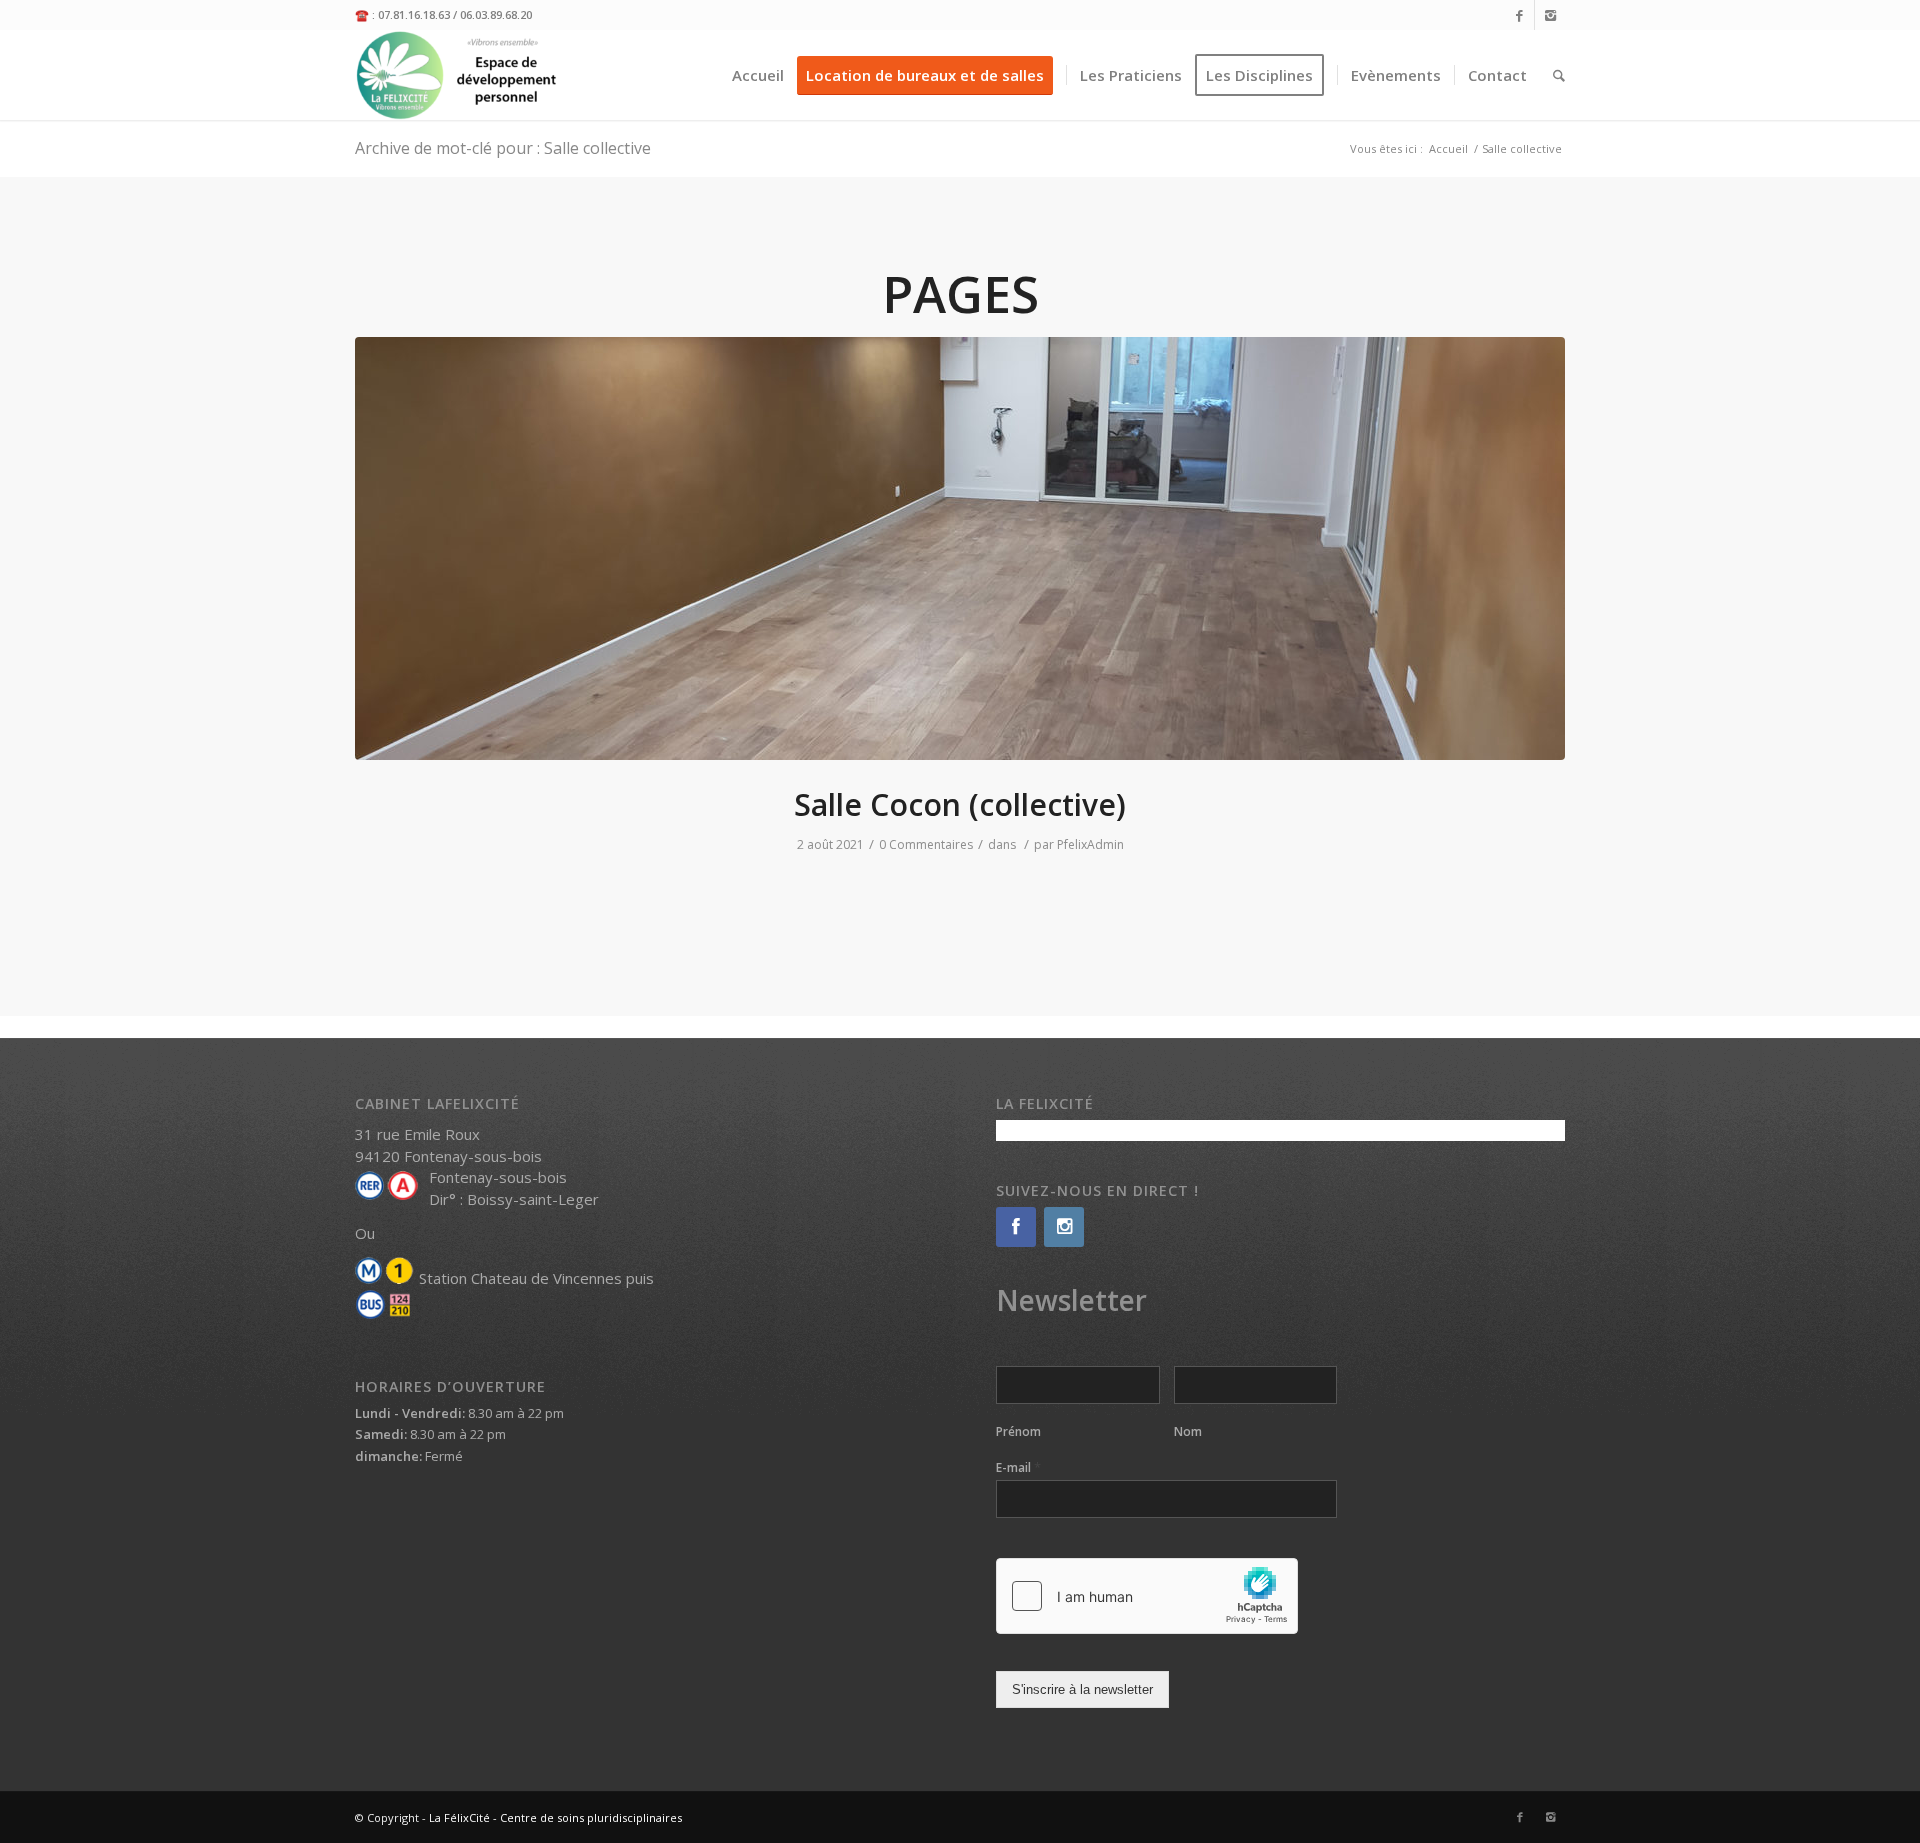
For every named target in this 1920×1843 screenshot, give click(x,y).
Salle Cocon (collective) (960, 804)
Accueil (1448, 148)
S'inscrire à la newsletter (1082, 1689)
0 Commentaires (926, 844)
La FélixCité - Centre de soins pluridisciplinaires (555, 1817)
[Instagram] (1550, 15)
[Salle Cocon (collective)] (960, 548)
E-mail (1018, 1467)
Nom (1188, 1432)
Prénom (1018, 1432)
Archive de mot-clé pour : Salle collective (503, 148)
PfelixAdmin (1090, 844)
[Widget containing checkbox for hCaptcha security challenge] (1147, 1596)
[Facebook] (1519, 15)
